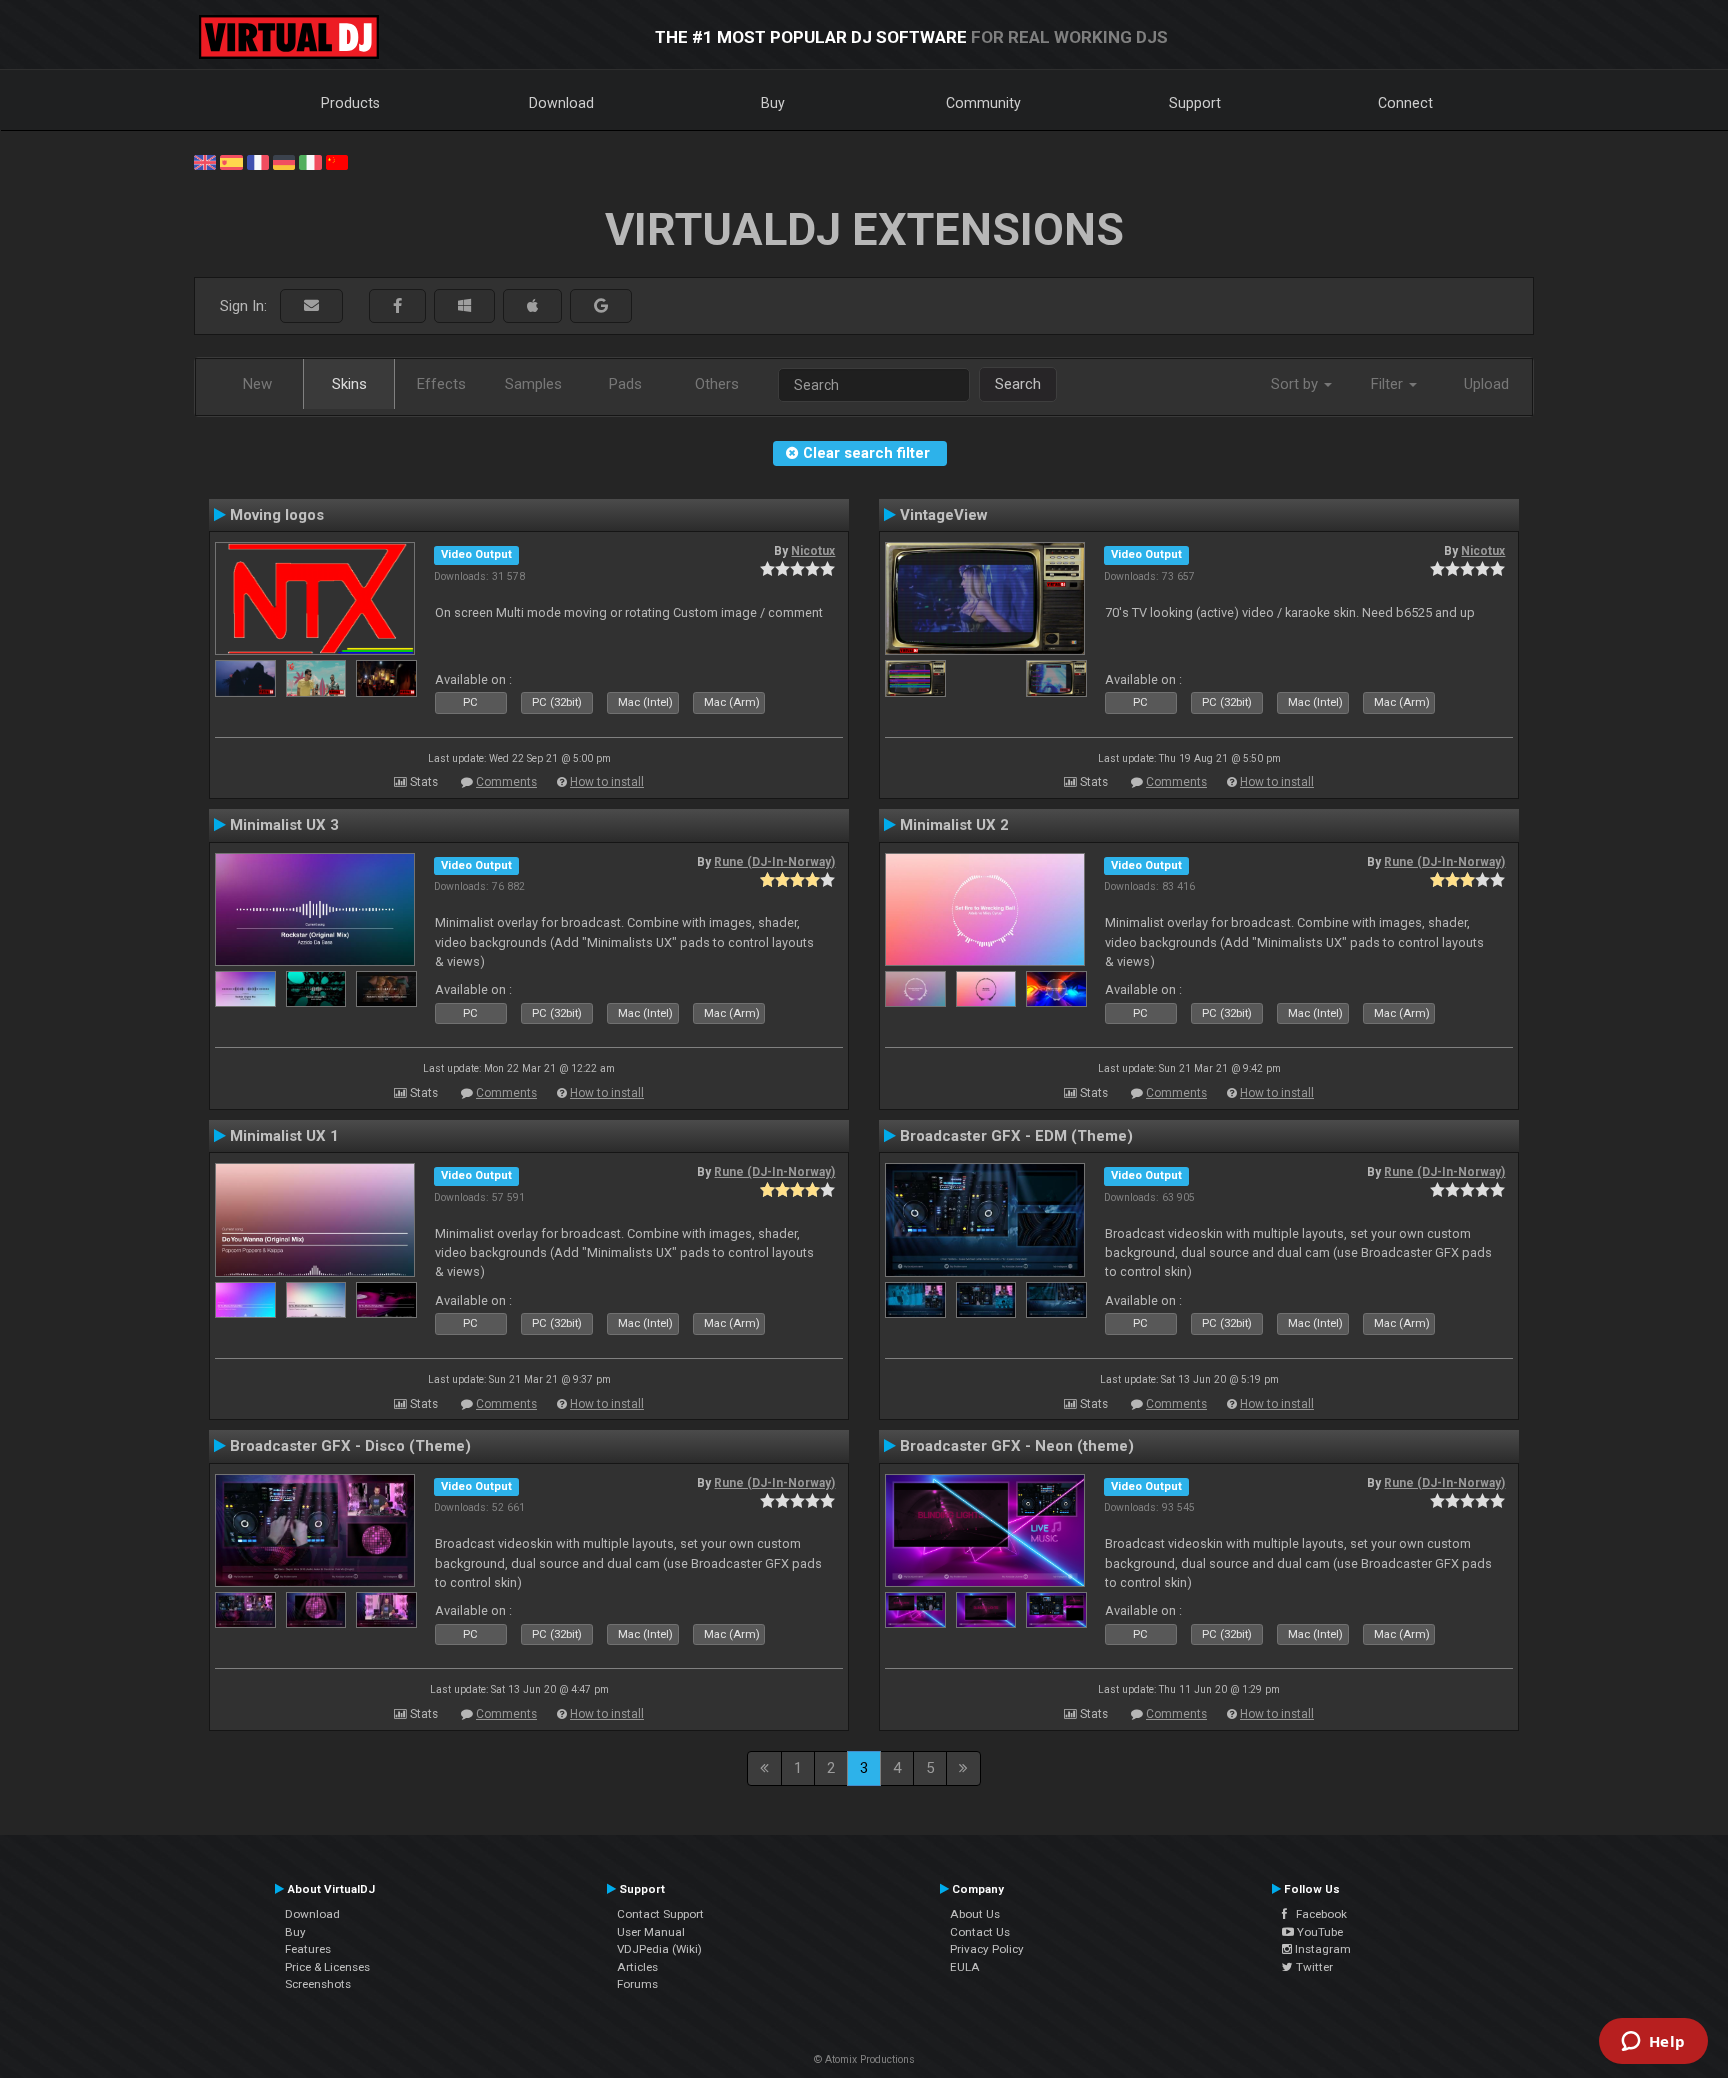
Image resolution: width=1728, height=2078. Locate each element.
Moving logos (277, 515)
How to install (607, 782)
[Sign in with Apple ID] (532, 306)
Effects (441, 384)
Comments (506, 782)
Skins (349, 384)
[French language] (258, 161)
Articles (637, 1967)
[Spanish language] (231, 161)
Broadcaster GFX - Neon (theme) (1017, 1446)
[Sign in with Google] (601, 306)
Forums (637, 1984)
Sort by (1296, 384)
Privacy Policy (987, 1949)
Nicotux (813, 551)
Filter (1389, 384)
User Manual (651, 1932)
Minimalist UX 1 (284, 1136)
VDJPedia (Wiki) (659, 1949)
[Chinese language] (337, 161)
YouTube (1318, 1932)
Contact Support (660, 1914)
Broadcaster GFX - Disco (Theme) (350, 1446)
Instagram (1321, 1949)
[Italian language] (310, 161)
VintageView (944, 515)
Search (1018, 384)
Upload (1486, 384)
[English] (205, 161)
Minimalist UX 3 (284, 825)
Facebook (1317, 1914)
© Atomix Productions (864, 2059)
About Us (975, 1914)
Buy (773, 103)
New (257, 384)
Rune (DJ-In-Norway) (774, 862)
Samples (533, 384)
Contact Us (980, 1932)
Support (1195, 103)
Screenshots (318, 1984)
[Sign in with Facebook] (397, 306)
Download (561, 103)
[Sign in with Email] (311, 306)
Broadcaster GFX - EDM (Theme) (1016, 1136)
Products (350, 103)
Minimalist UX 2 (954, 825)
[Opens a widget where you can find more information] (1653, 2043)
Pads (625, 384)
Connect (1405, 103)
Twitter (1313, 1967)
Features (308, 1949)
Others (717, 384)
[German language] (284, 161)
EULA (965, 1967)
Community (983, 103)
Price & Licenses (327, 1967)
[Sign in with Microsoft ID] (464, 306)
